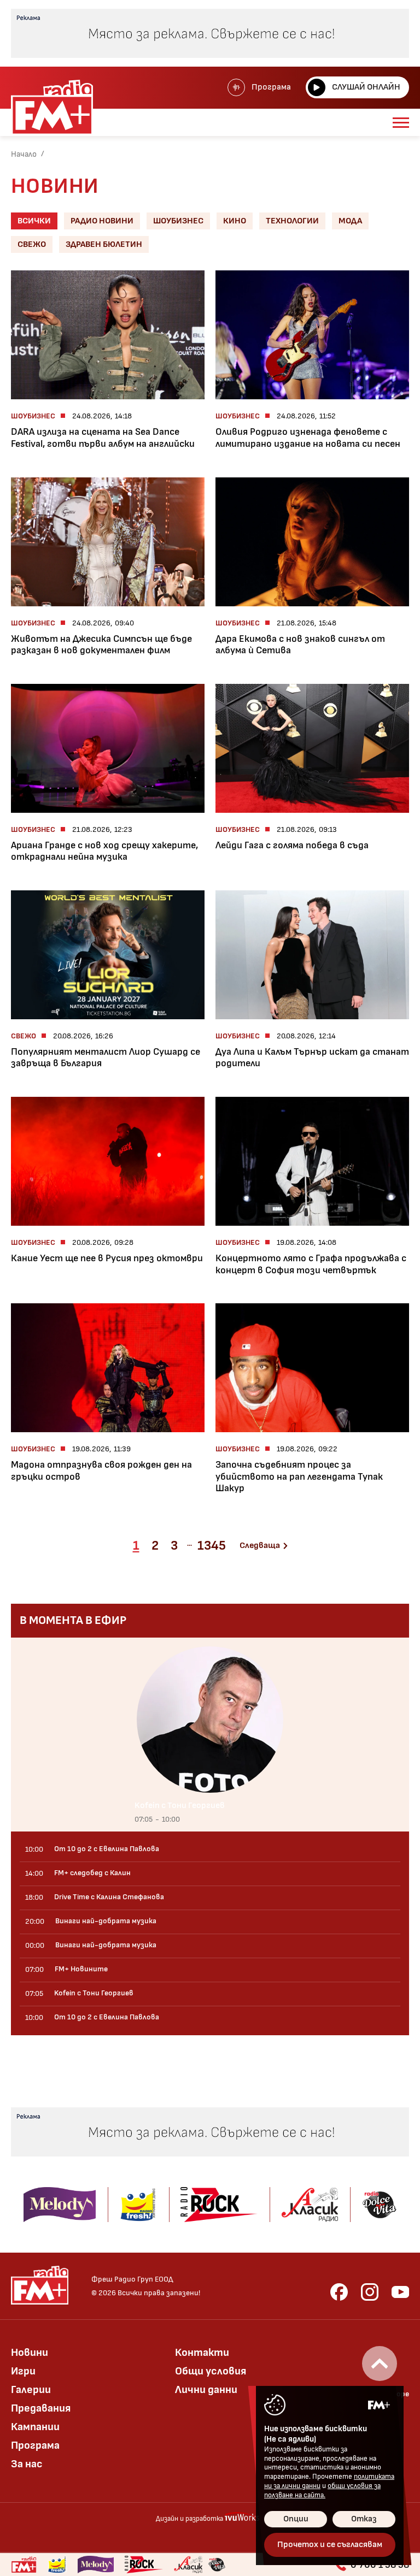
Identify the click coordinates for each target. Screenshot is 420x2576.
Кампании (35, 2427)
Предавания (41, 2408)
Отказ (364, 2519)
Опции (296, 2519)
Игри (23, 2371)
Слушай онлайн (366, 87)
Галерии (31, 2390)
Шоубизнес (178, 221)
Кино (235, 221)
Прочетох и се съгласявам (330, 2545)
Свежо (32, 244)
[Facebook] (339, 2292)
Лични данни (206, 2390)
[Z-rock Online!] (144, 2565)
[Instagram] (370, 2292)
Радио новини (102, 221)
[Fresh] (57, 2565)
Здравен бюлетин (104, 244)
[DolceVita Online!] (217, 2565)
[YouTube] (400, 2292)
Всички (34, 221)
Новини (30, 2353)
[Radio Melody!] (96, 2565)
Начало (24, 154)
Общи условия (211, 2371)
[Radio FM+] (24, 2565)
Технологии (292, 221)
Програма (271, 87)
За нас (27, 2464)
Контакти (202, 2353)
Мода (350, 221)
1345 (212, 1546)
